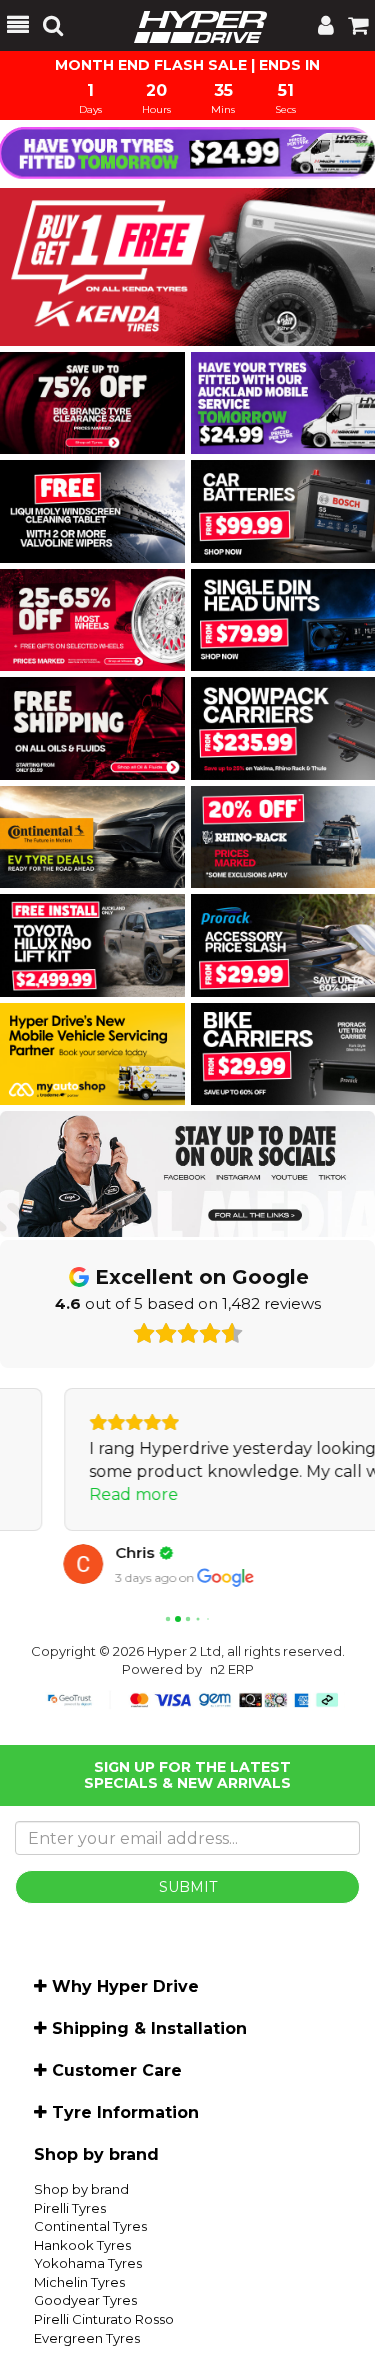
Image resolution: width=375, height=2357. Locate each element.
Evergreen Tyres (87, 2338)
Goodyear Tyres (85, 2300)
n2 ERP (232, 1669)
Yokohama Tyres (88, 2263)
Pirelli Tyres (70, 2208)
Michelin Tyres (79, 2282)
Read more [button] (70, 1494)
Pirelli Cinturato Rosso (104, 2319)
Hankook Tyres (82, 2245)
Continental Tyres (90, 2226)
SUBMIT (188, 1887)
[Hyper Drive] (190, 25)
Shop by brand (81, 2189)
